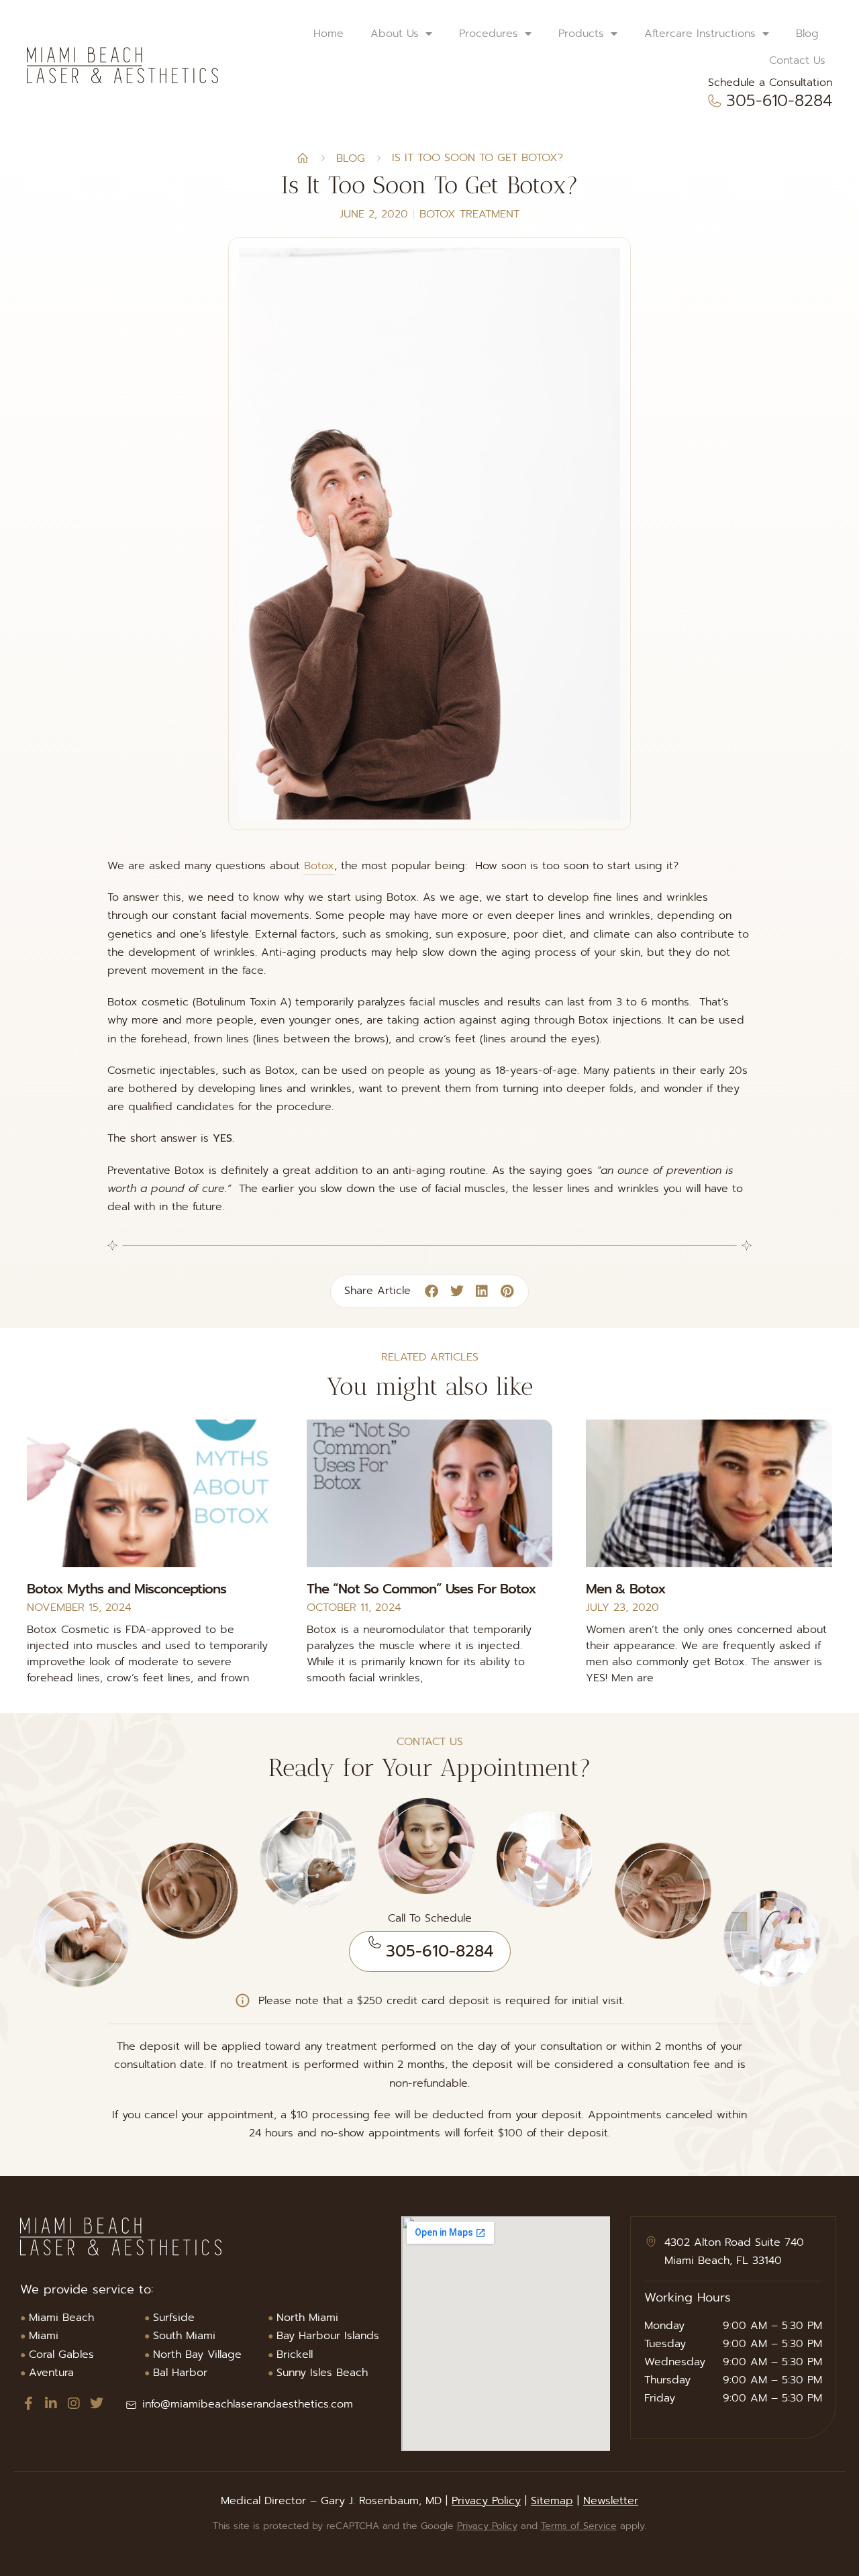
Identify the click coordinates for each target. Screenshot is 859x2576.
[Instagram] (74, 2404)
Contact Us (797, 60)
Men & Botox (626, 1589)
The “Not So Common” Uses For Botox (421, 1589)
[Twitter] (97, 2404)
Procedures (489, 34)
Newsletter (611, 2501)
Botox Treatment (469, 214)
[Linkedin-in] (51, 2404)
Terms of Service (579, 2526)
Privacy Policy (486, 2501)
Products (581, 34)
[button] (432, 1292)
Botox (319, 866)
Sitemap (552, 2501)
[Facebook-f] (28, 2404)
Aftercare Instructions (700, 34)
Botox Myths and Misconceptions (127, 1589)
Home (329, 34)
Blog (807, 34)
